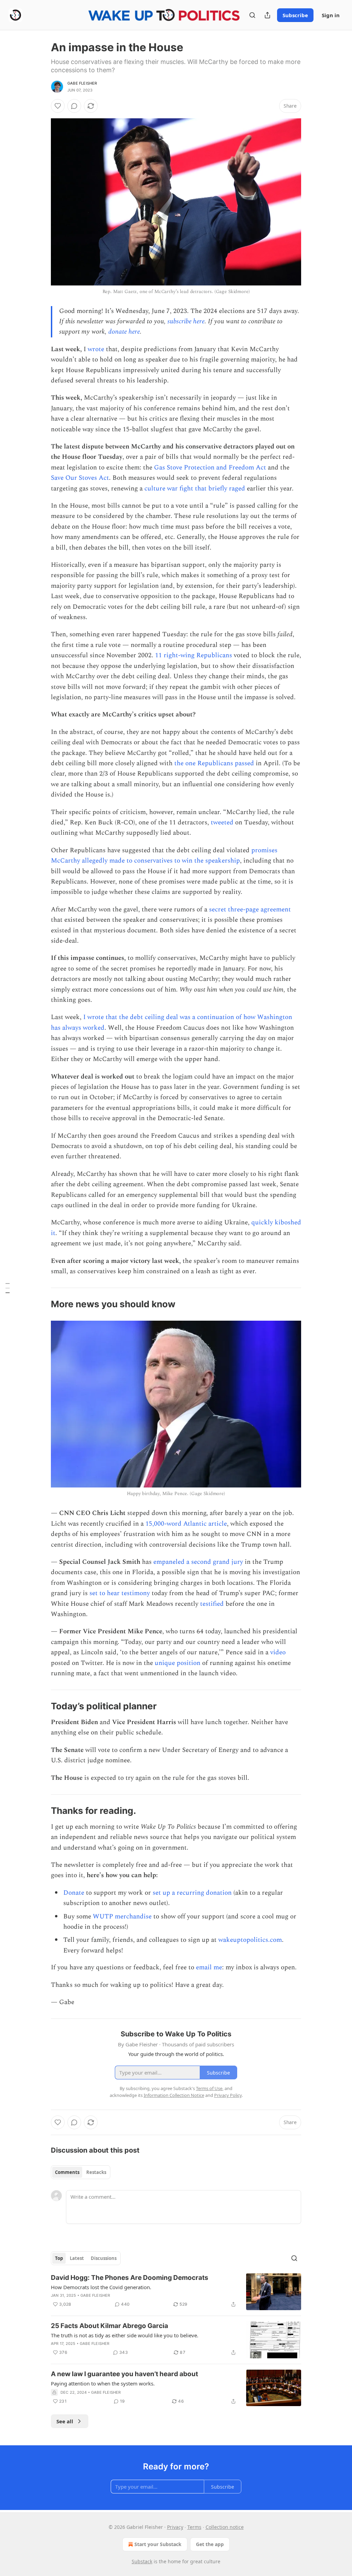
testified (212, 1604)
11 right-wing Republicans (194, 655)
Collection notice (225, 2527)
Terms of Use (209, 2088)
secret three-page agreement (250, 910)
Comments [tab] (67, 2172)
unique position (178, 1663)
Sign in (331, 15)
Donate (74, 1893)
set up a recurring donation (192, 1893)
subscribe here (186, 321)
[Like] (58, 106)
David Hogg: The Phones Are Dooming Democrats (130, 2278)
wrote (96, 349)
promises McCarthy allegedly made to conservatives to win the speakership (164, 856)
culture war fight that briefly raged (195, 489)
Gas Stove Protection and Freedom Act (210, 468)
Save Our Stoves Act (80, 478)
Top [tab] (59, 2258)
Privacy (175, 2527)
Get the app (210, 2544)
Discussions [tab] (104, 2258)
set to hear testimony (120, 1593)
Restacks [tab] (96, 2172)
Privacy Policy (228, 2095)
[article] (176, 2292)
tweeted (222, 822)
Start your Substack (158, 2544)
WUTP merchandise (122, 1917)
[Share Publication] (267, 15)
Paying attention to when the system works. (103, 2383)
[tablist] (81, 2172)
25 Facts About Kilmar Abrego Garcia (109, 2326)
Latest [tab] (77, 2258)
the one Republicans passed (214, 763)
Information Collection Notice (174, 2095)
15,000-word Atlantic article (186, 1524)
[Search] (252, 15)
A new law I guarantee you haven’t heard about (124, 2374)
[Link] (41, 1305)
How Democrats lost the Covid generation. (101, 2287)
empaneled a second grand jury (198, 1562)
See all (65, 2421)
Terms (194, 2527)
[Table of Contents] (8, 1288)
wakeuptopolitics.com (250, 1940)
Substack (142, 2561)
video (278, 1652)
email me (209, 1967)
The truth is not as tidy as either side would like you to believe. (125, 2335)
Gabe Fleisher (82, 83)
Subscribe (295, 15)
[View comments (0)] (74, 106)
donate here (124, 332)
